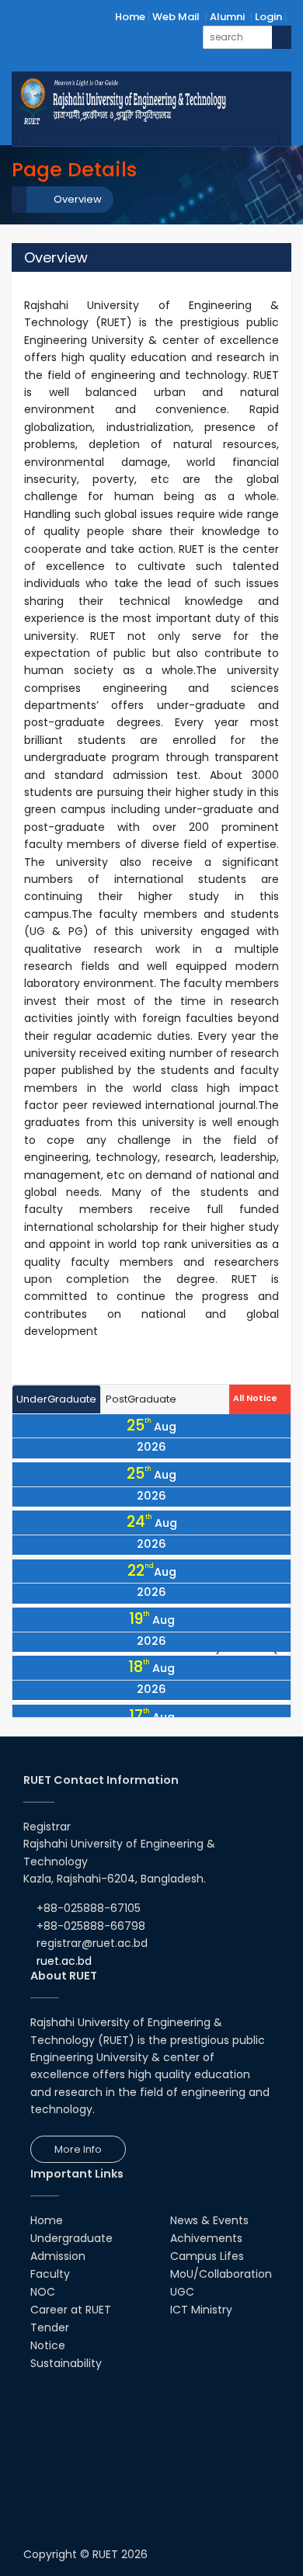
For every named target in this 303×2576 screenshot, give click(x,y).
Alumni (227, 17)
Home (130, 17)
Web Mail (176, 17)
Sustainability (66, 2363)
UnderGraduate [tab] (56, 1399)
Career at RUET (71, 2310)
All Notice (256, 1398)
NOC (43, 2292)
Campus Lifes (207, 2256)
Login (268, 17)
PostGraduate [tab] (141, 1399)
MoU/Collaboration (221, 2274)
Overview (78, 199)
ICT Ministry (201, 2310)
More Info (78, 2149)
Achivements (206, 2238)
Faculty (50, 2274)
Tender (50, 2327)
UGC (182, 2292)
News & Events (209, 2220)
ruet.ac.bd (64, 1961)
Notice (48, 2345)
